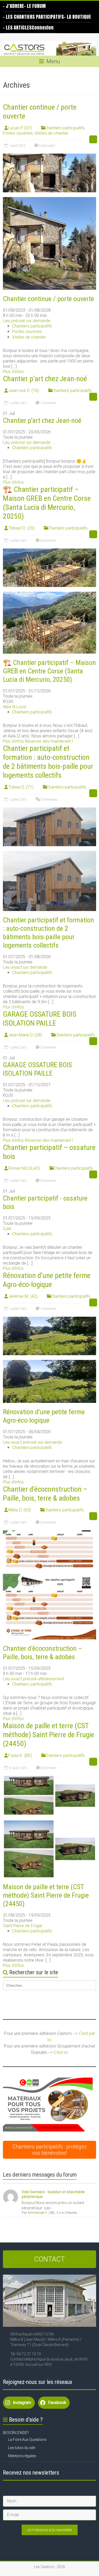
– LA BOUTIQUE (77, 17)
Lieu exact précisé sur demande (32, 1442)
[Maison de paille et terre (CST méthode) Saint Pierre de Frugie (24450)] (49, 1778)
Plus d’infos (13, 372)
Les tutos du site (22, 2448)
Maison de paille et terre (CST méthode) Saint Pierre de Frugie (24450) (49, 1735)
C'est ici (61, 2052)
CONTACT (49, 2259)
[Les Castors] (49, 48)
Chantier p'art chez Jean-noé (42, 420)
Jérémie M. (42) (23, 1296)
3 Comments (48, 800)
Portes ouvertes (18, 133)
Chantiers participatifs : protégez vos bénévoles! (50, 2150)
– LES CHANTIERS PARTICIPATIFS (33, 17)
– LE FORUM (35, 6)
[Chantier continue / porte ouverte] (49, 156)
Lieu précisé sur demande (27, 321)
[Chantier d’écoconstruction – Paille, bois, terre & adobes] (49, 1533)
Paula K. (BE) (20, 1755)
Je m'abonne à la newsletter (50, 2530)
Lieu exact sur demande (25, 967)
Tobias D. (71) (21, 787)
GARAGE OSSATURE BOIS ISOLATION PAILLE (40, 1019)
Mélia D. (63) (20, 1510)
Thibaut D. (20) (21, 528)
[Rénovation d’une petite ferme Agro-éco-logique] (49, 1319)
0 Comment (46, 146)
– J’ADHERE (13, 6)
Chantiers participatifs (65, 128)
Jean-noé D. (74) (23, 391)
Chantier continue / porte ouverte (48, 299)
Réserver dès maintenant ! (49, 741)
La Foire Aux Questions (27, 2440)
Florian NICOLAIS (24, 1168)
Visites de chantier (51, 133)
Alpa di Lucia (15, 707)
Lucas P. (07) (20, 128)
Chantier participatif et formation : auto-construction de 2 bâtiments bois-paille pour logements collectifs (48, 762)
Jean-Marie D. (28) (25, 1035)
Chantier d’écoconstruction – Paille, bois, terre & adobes (45, 1494)
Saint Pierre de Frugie (23, 1926)
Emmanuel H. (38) (41, 2213)
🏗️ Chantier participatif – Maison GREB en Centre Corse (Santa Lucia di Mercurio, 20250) (47, 503)
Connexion (43, 28)
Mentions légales (22, 2456)
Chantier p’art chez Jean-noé (45, 379)
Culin (7, 1229)
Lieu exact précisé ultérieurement (34, 1679)
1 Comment (47, 403)
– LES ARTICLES (17, 28)
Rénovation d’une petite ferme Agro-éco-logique (47, 1280)
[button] (48, 2105)
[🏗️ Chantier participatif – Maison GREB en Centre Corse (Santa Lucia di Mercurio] (49, 551)
